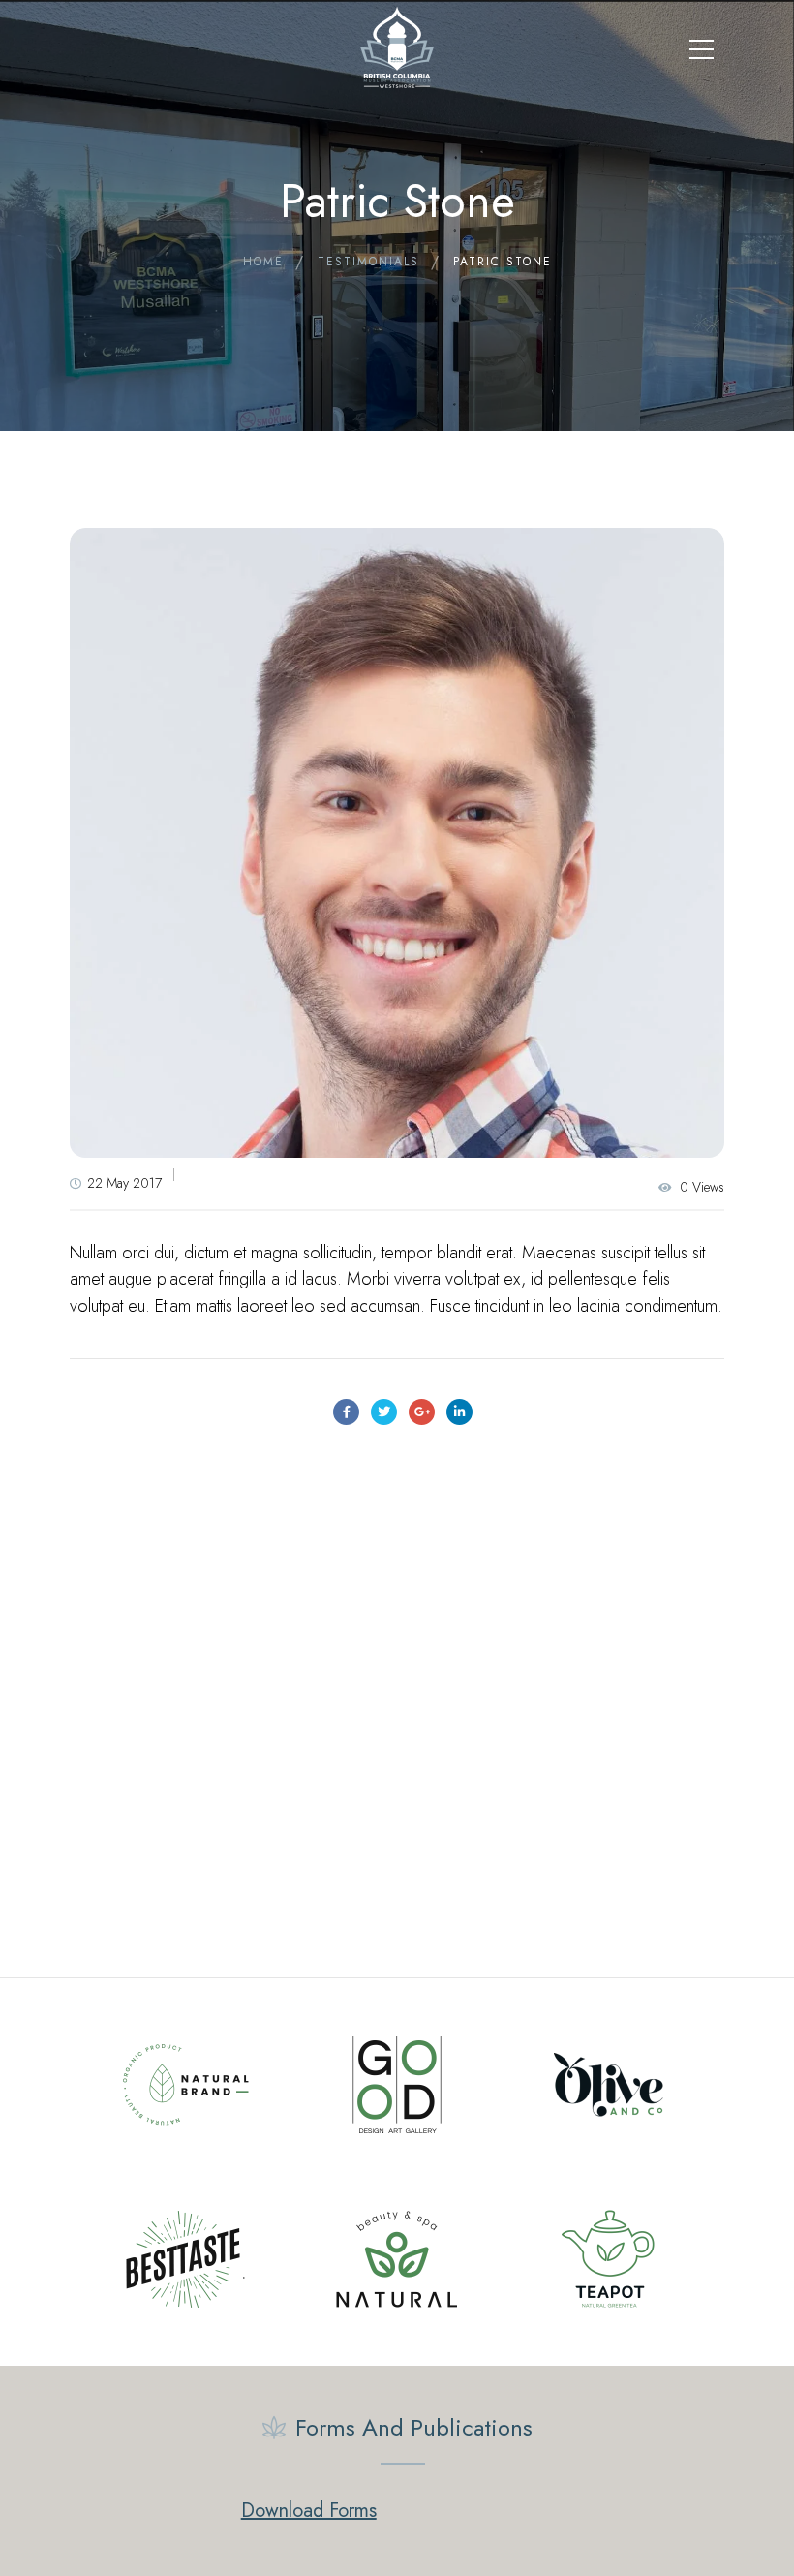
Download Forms (309, 2511)
